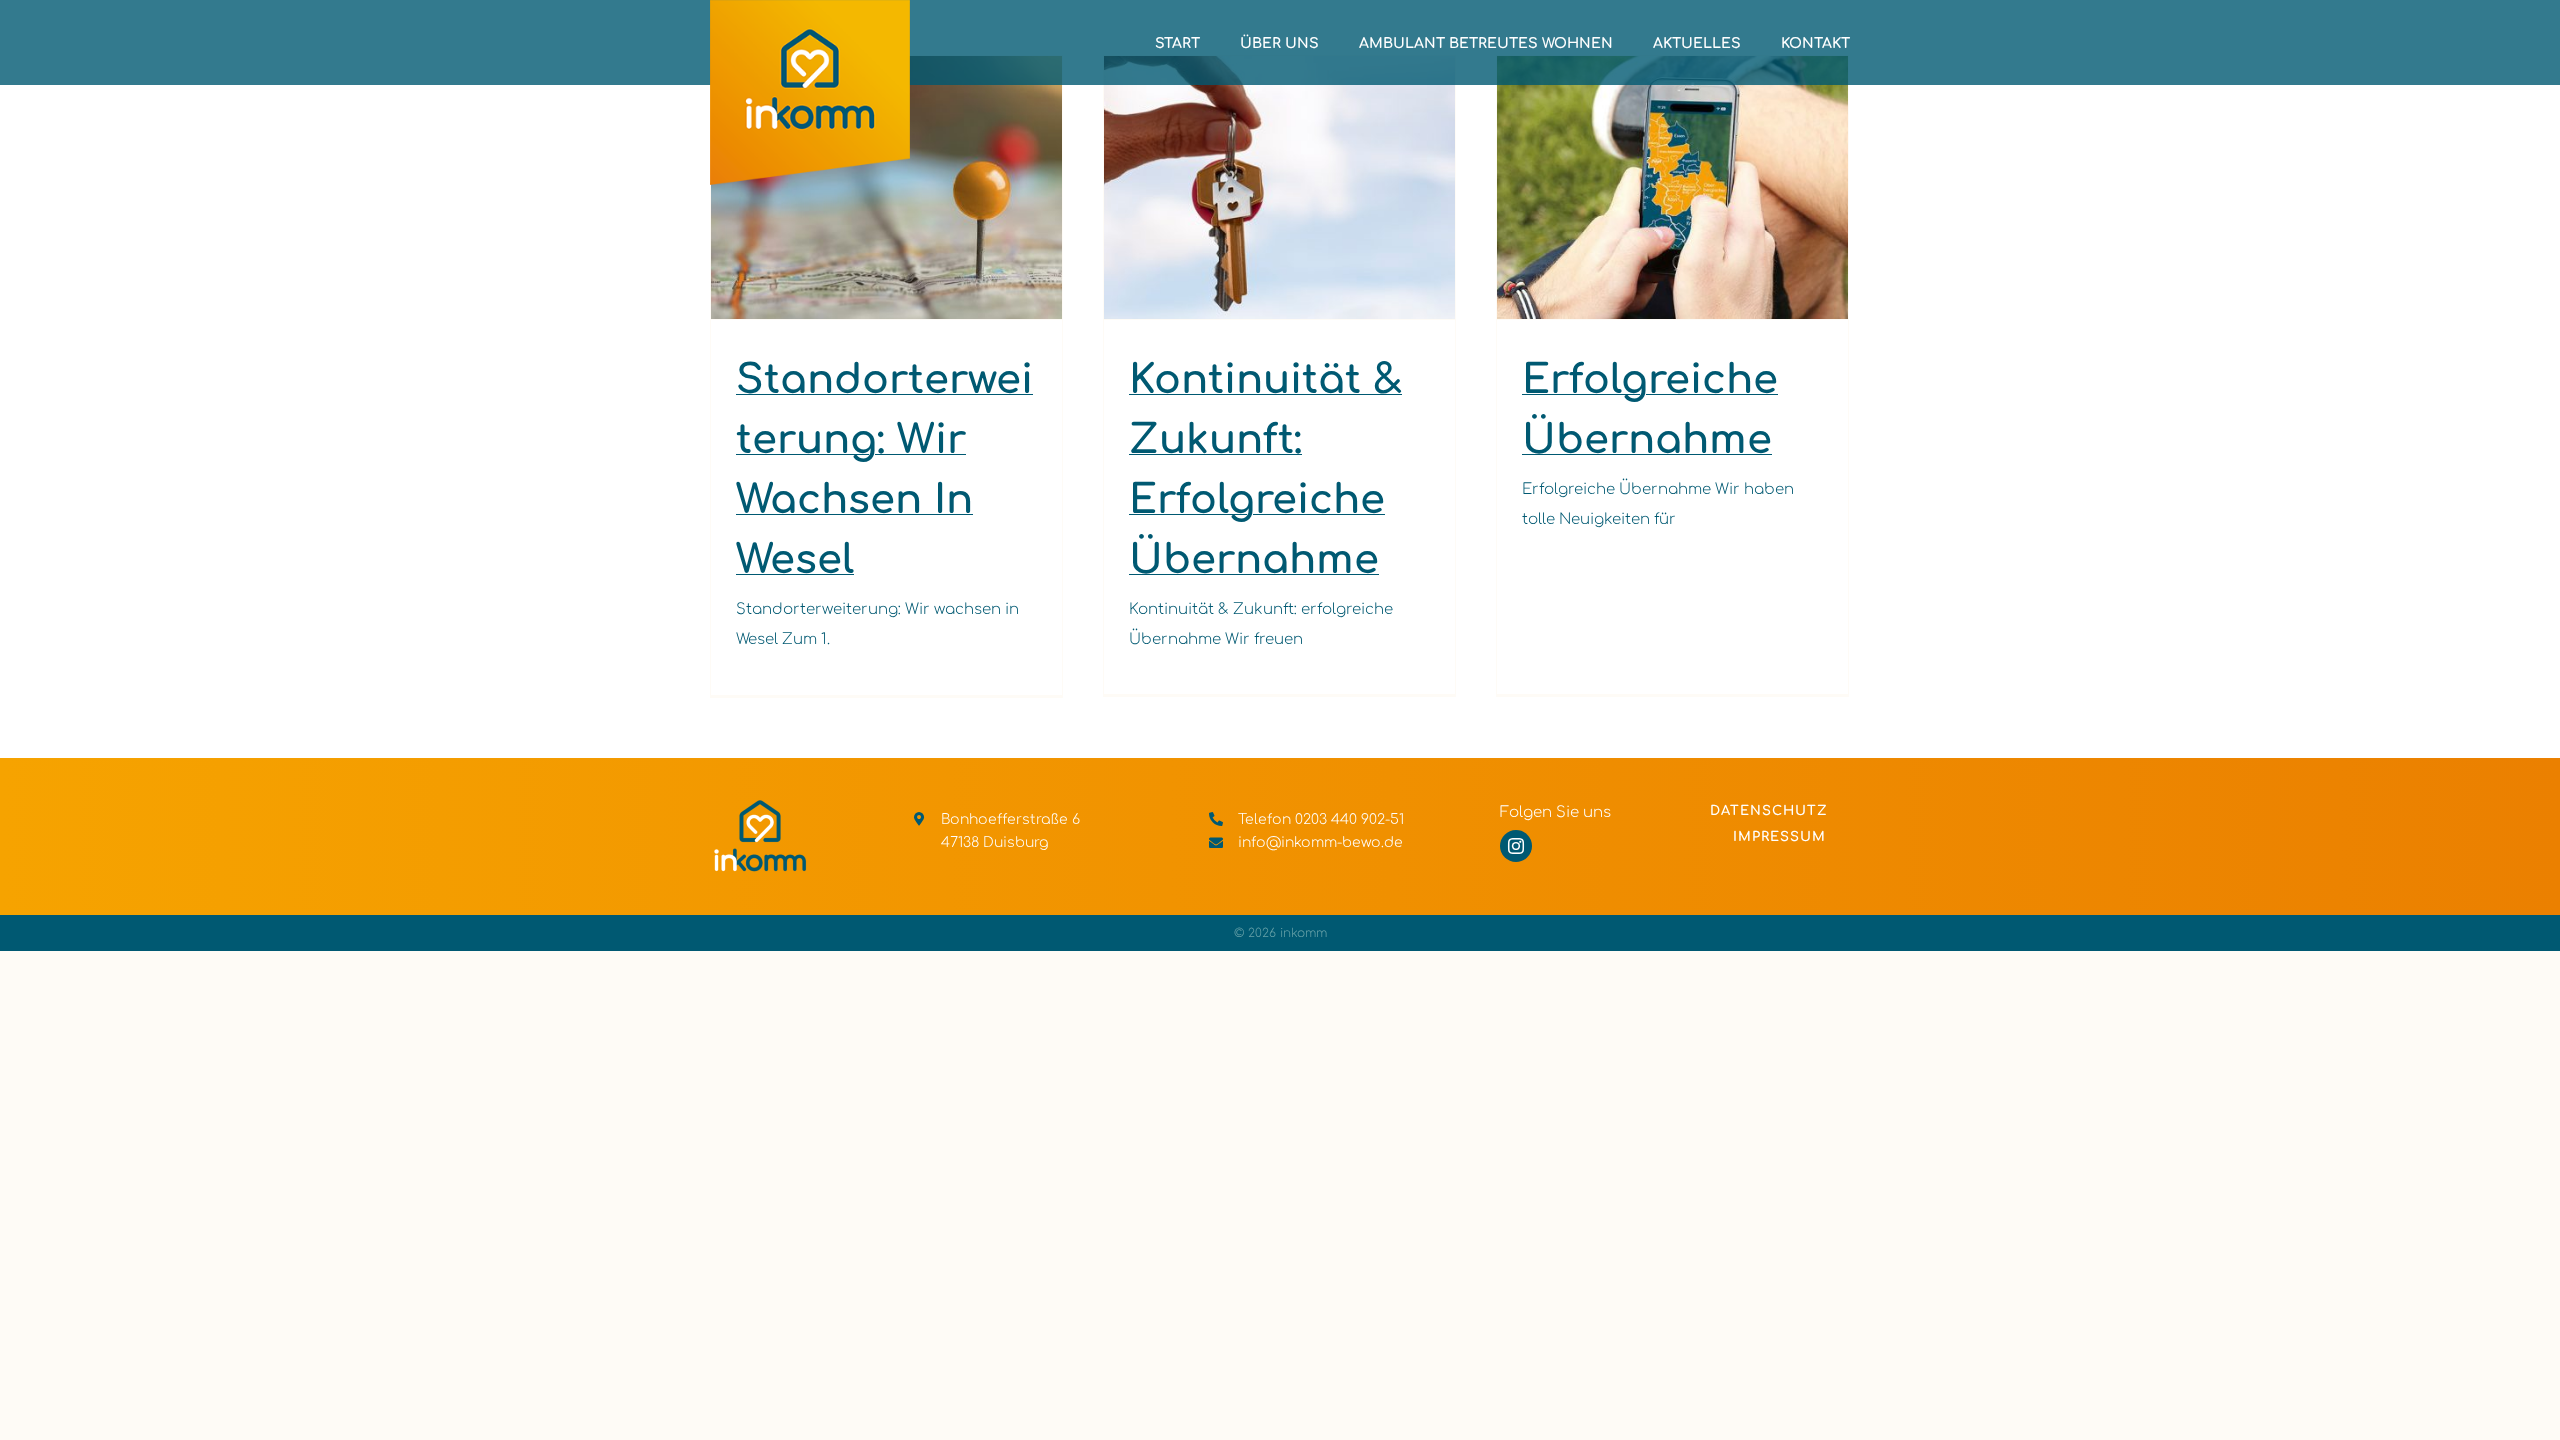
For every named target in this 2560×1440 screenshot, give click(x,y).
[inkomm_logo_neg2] (760, 805)
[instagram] (1516, 846)
